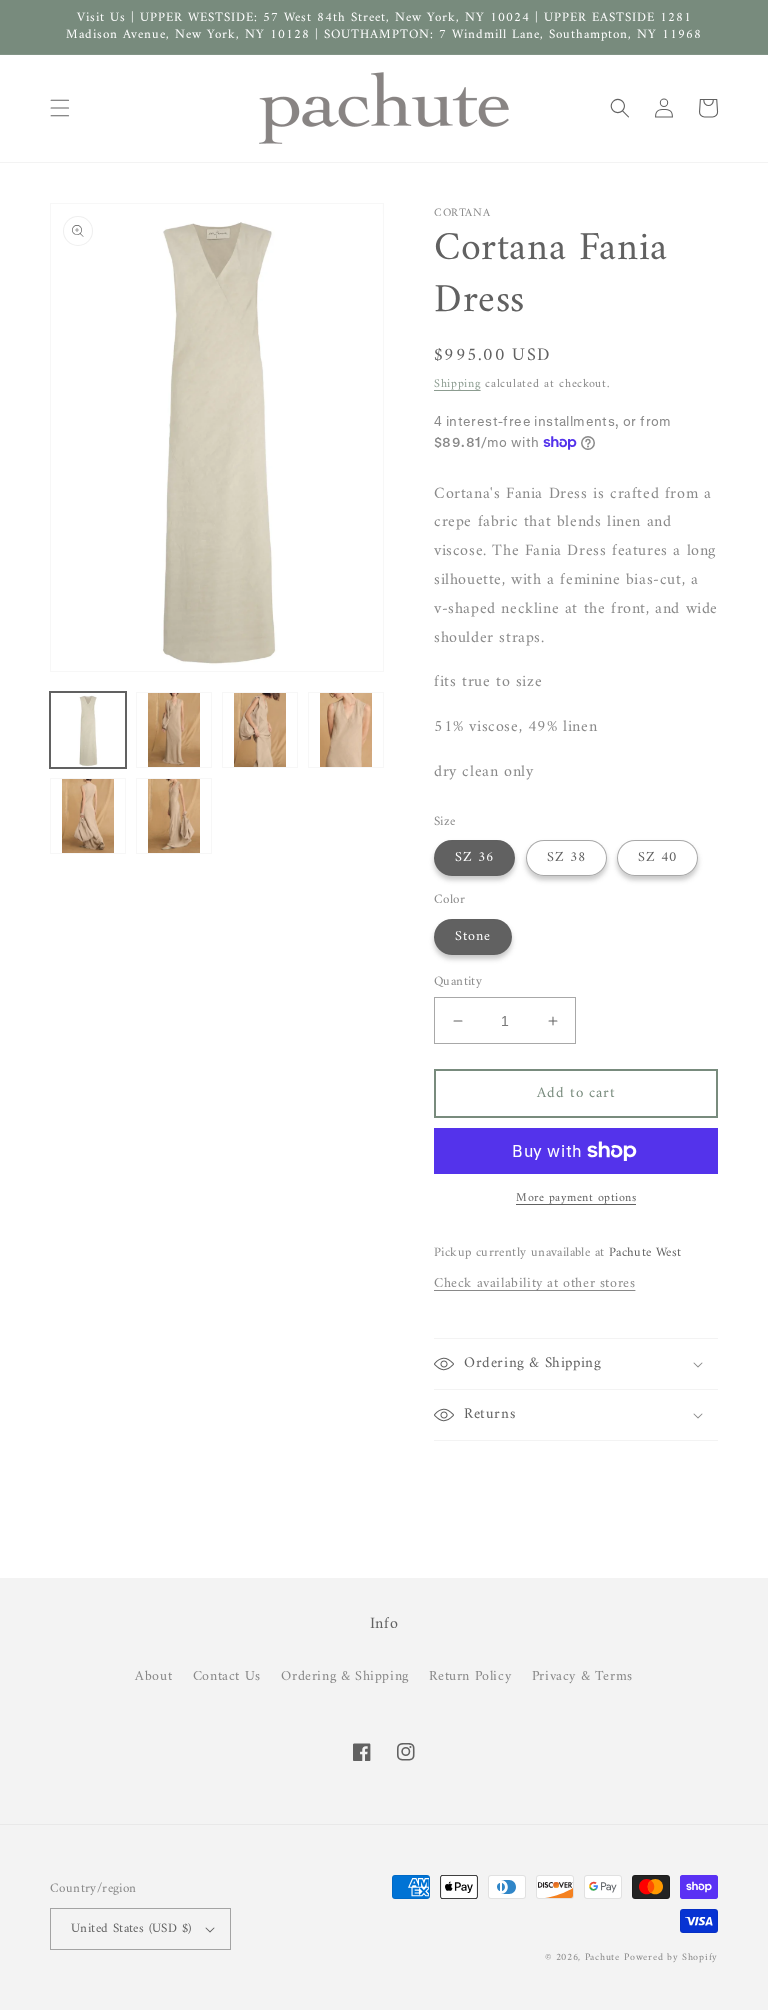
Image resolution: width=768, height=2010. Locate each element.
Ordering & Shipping (344, 1676)
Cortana (462, 213)
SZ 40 (657, 857)
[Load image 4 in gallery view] (346, 730)
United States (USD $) (131, 1928)
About (153, 1676)
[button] (60, 108)
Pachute (602, 1957)
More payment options (576, 1199)
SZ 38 (566, 857)
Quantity (458, 982)
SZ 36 (474, 857)
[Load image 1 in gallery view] (88, 730)
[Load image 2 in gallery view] (174, 730)
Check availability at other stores (534, 1283)
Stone (473, 936)
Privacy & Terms (582, 1676)
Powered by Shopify (671, 1957)
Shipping (457, 384)
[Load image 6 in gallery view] (174, 816)
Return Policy (470, 1676)
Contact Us (227, 1676)
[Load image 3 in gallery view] (260, 730)
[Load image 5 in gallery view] (88, 816)
